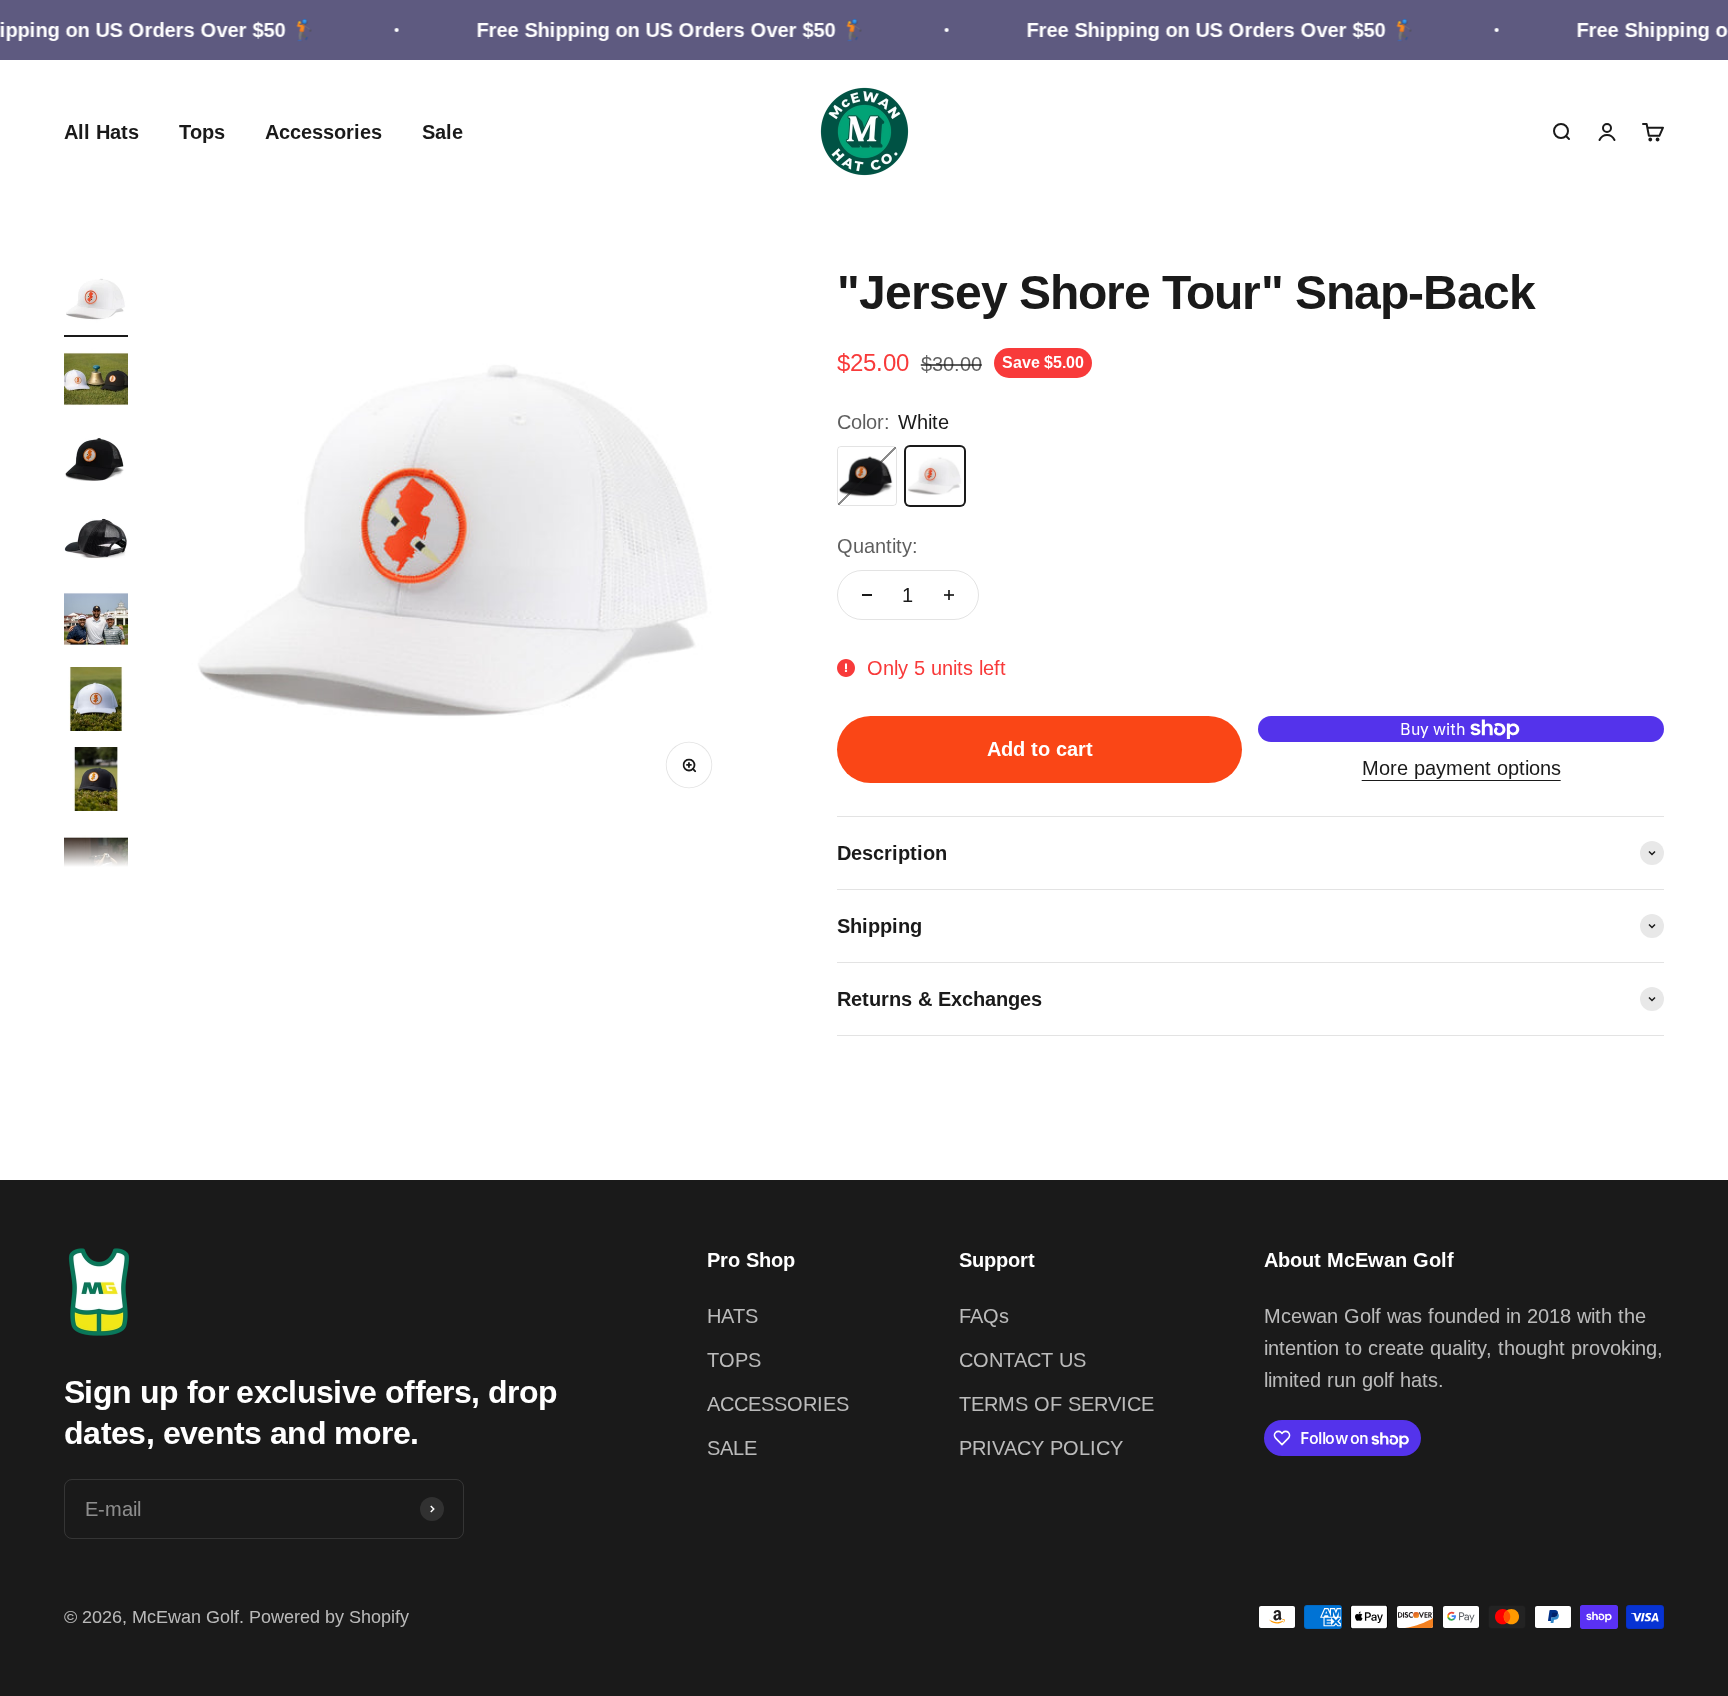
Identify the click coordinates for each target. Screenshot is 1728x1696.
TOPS (734, 1360)
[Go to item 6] (96, 702)
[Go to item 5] (96, 622)
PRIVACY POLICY (1041, 1448)
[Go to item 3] (96, 462)
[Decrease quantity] (867, 595)
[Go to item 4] (96, 542)
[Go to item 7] (96, 782)
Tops (202, 132)
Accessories (323, 132)
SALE (732, 1448)
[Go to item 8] (96, 862)
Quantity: (877, 546)
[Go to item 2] (96, 382)
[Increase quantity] (949, 595)
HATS (732, 1316)
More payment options (1461, 768)
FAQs (984, 1316)
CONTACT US (1022, 1360)
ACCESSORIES (778, 1404)
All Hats (101, 132)
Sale (442, 132)
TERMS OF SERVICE (1056, 1404)
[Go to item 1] (96, 302)
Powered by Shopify (329, 1617)
